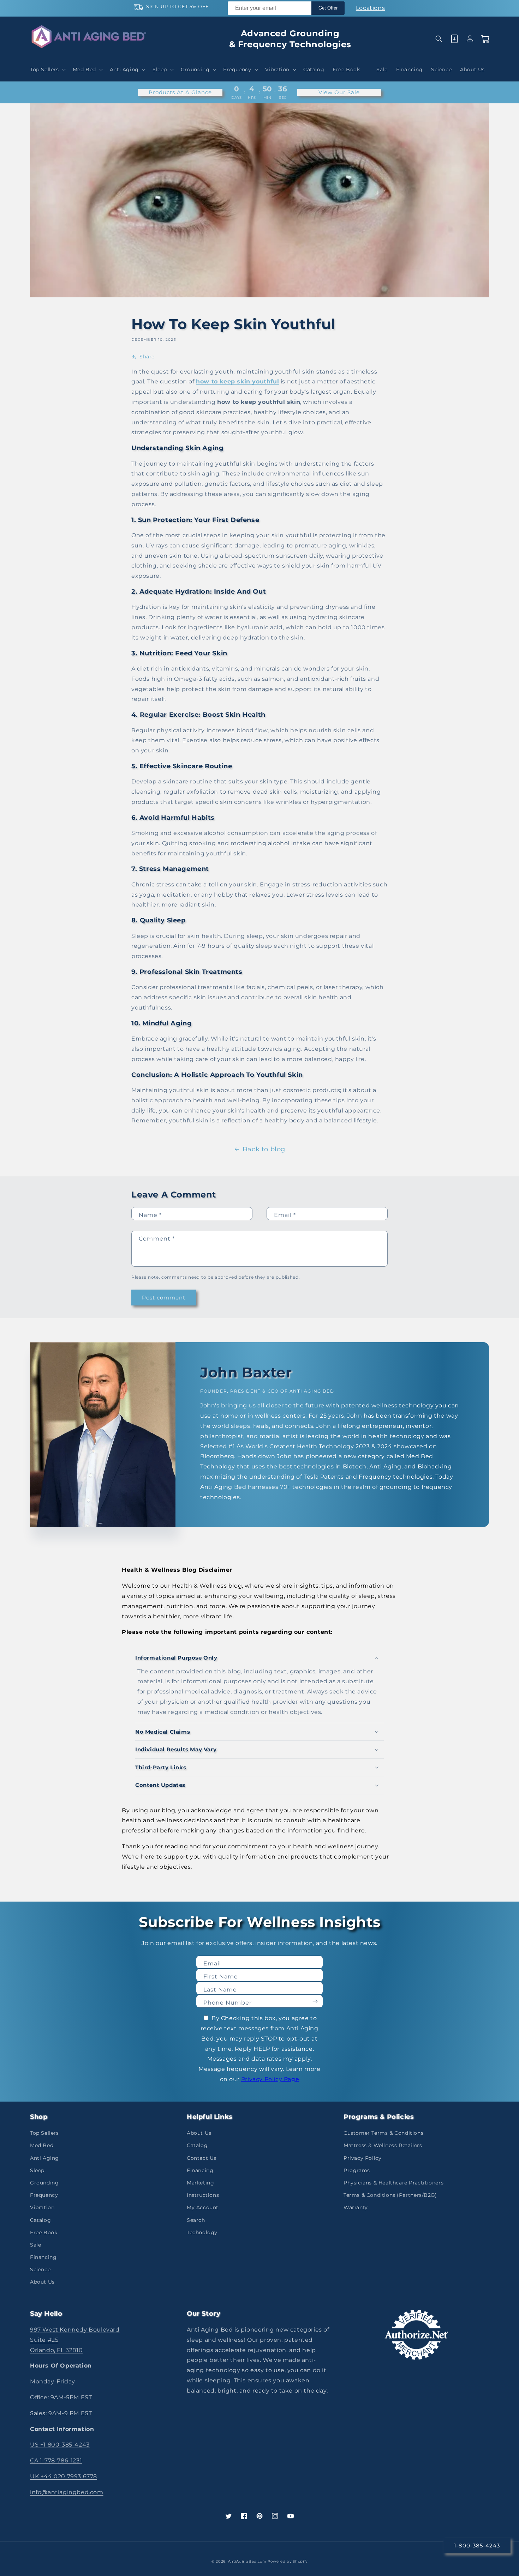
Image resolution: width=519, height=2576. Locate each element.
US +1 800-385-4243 (60, 2445)
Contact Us (202, 2158)
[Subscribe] (315, 2001)
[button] (47, 69)
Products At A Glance (180, 92)
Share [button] (147, 357)
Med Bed (42, 2145)
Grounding (44, 2183)
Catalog (40, 2220)
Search (196, 2220)
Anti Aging (44, 2158)
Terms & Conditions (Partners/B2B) (390, 2195)
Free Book (44, 2232)
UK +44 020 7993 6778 (64, 2476)
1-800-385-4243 (477, 2545)
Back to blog (264, 1149)
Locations (370, 8)
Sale (35, 2245)
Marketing (200, 2183)
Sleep (37, 2170)
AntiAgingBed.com (247, 2561)
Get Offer (328, 8)
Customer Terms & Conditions (383, 2133)
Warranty (356, 2207)
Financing (43, 2257)
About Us (42, 2282)
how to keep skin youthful (237, 381)
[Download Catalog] (454, 39)
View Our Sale (339, 92)
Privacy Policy (362, 2158)
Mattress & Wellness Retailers (383, 2145)
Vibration (42, 2207)
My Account (203, 2207)
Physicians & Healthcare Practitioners (393, 2183)
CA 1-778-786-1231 (56, 2460)
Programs (357, 2170)
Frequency (44, 2195)
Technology (202, 2232)
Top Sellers (44, 2133)
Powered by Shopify (288, 2561)
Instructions (203, 2195)
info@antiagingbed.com (67, 2492)
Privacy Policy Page (270, 2079)
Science (40, 2269)
